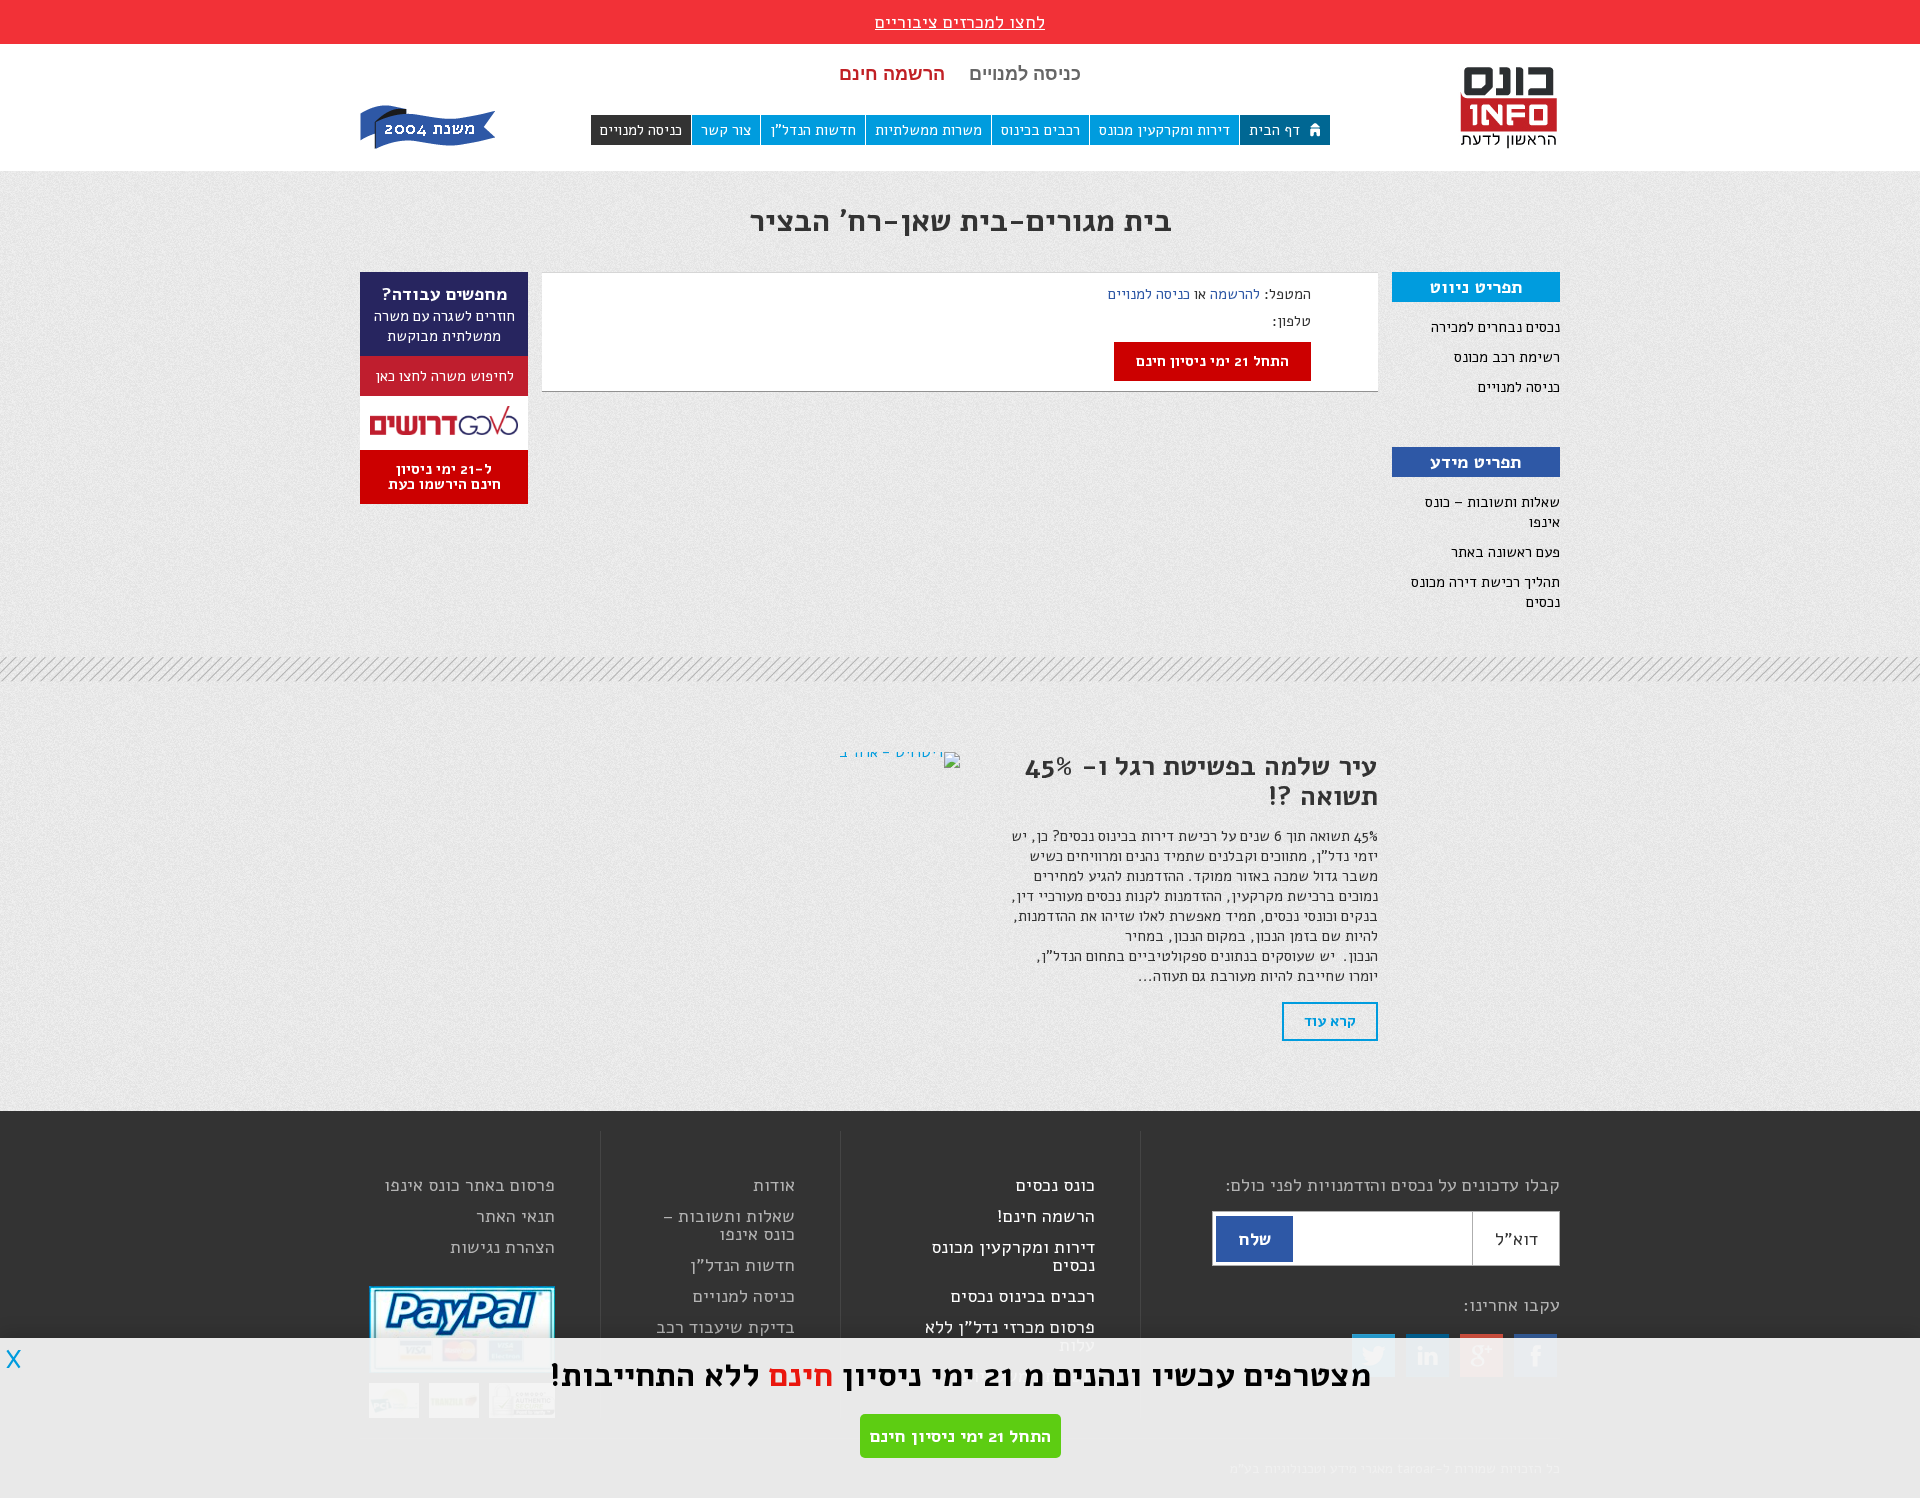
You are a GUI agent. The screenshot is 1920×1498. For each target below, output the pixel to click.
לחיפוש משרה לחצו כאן (444, 376)
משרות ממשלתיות (928, 130)
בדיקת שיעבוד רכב (725, 1327)
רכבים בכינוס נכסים (1023, 1296)
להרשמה (1235, 294)
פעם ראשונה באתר (1505, 552)
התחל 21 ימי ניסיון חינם (1212, 361)
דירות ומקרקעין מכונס (1164, 130)
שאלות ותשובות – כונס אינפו (729, 1225)
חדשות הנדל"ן (813, 130)
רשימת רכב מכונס (1507, 357)
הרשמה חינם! (1046, 1216)
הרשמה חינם (892, 74)
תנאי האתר (515, 1216)
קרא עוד (1330, 1021)
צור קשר (726, 130)
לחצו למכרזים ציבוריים (960, 22)
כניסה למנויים (1025, 74)
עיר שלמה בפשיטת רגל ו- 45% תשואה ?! (1201, 781)
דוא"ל (1516, 1239)
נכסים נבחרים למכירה (1495, 327)
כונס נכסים (1055, 1185)
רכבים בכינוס (1040, 130)
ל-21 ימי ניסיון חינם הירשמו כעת (444, 476)
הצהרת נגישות (502, 1247)
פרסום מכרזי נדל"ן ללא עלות (1010, 1336)
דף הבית (1274, 130)
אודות (774, 1185)
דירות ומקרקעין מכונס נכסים (1013, 1256)
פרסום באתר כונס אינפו (469, 1185)
